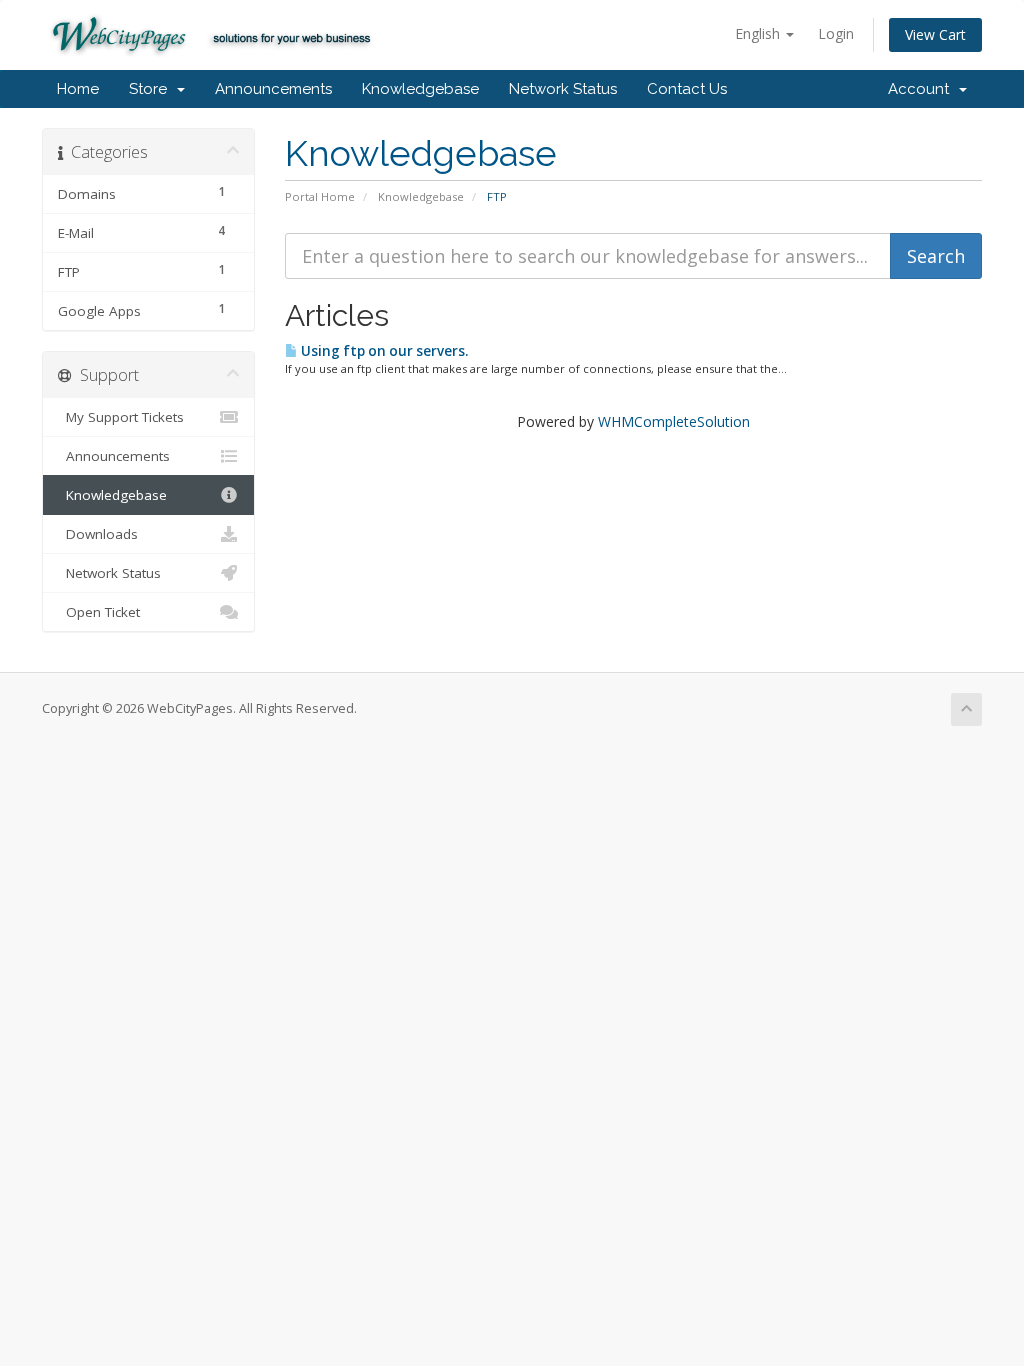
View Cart (935, 34)
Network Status (563, 89)
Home (78, 89)
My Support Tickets (121, 417)
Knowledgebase (420, 89)
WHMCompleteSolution (674, 421)
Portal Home (320, 196)
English (759, 33)
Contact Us (687, 89)
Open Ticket (99, 612)
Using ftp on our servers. (383, 351)
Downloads (98, 534)
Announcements (273, 89)
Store (152, 89)
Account (922, 89)
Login (836, 33)
